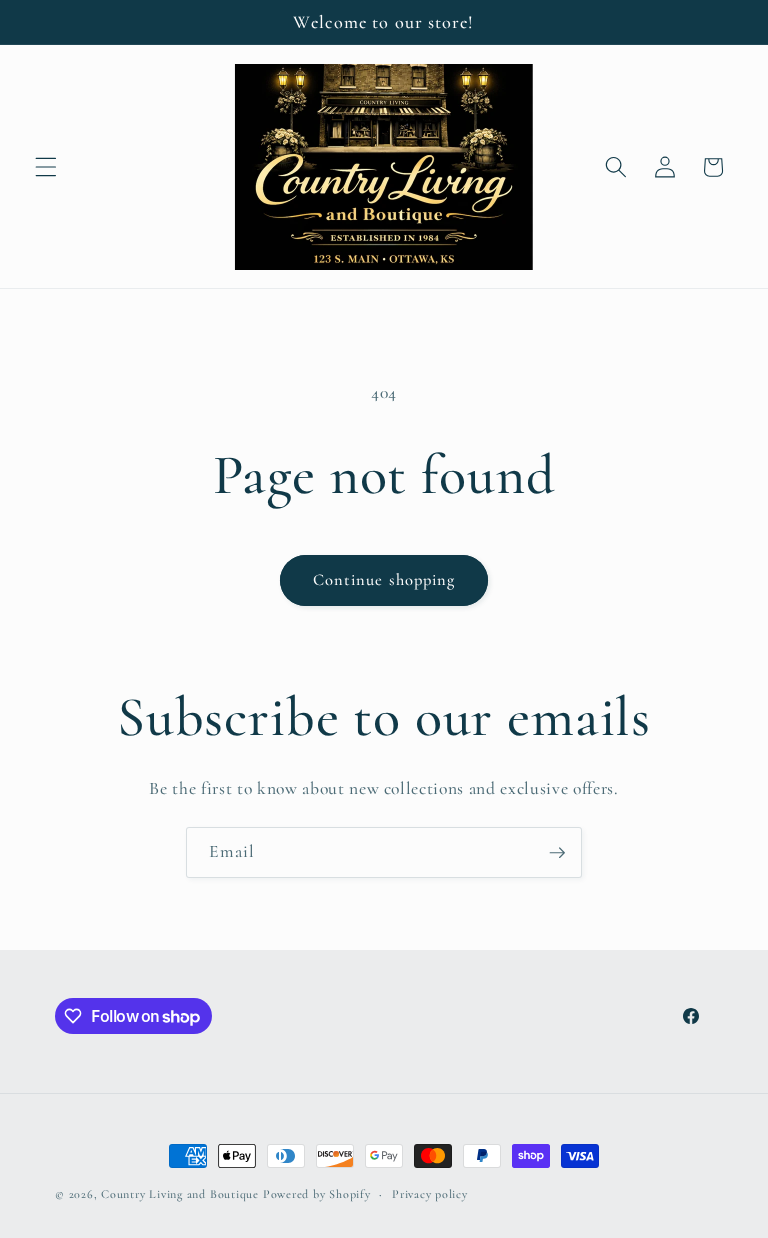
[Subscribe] (557, 853)
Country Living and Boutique (180, 1194)
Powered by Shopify (317, 1194)
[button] (46, 167)
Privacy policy (430, 1194)
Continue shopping (384, 580)
